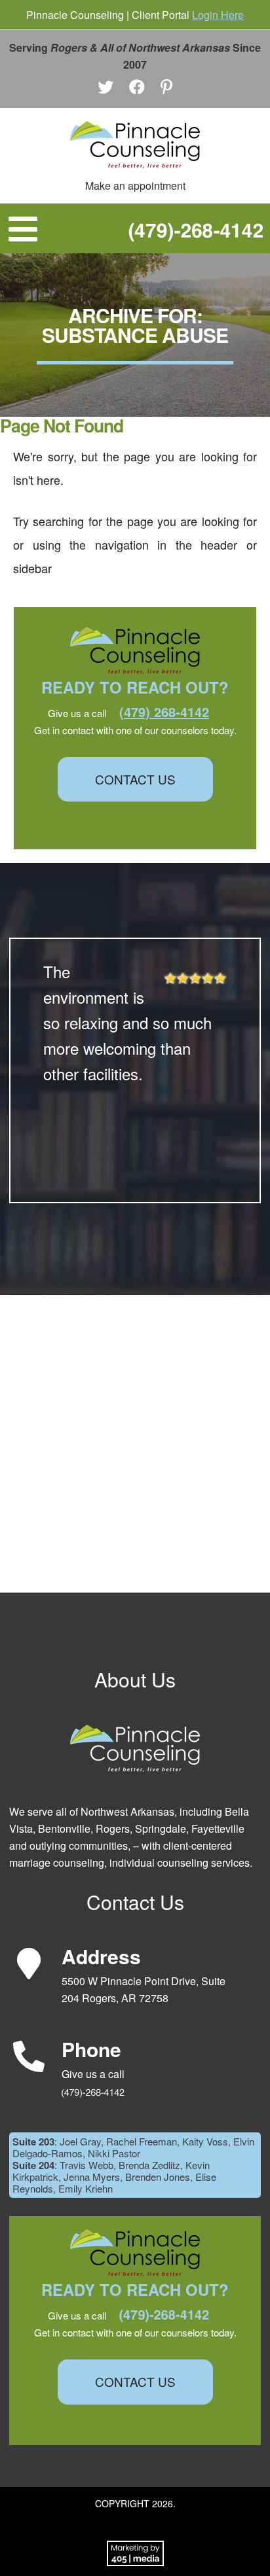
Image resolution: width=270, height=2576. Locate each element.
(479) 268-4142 (164, 712)
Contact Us (135, 779)
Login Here (218, 15)
